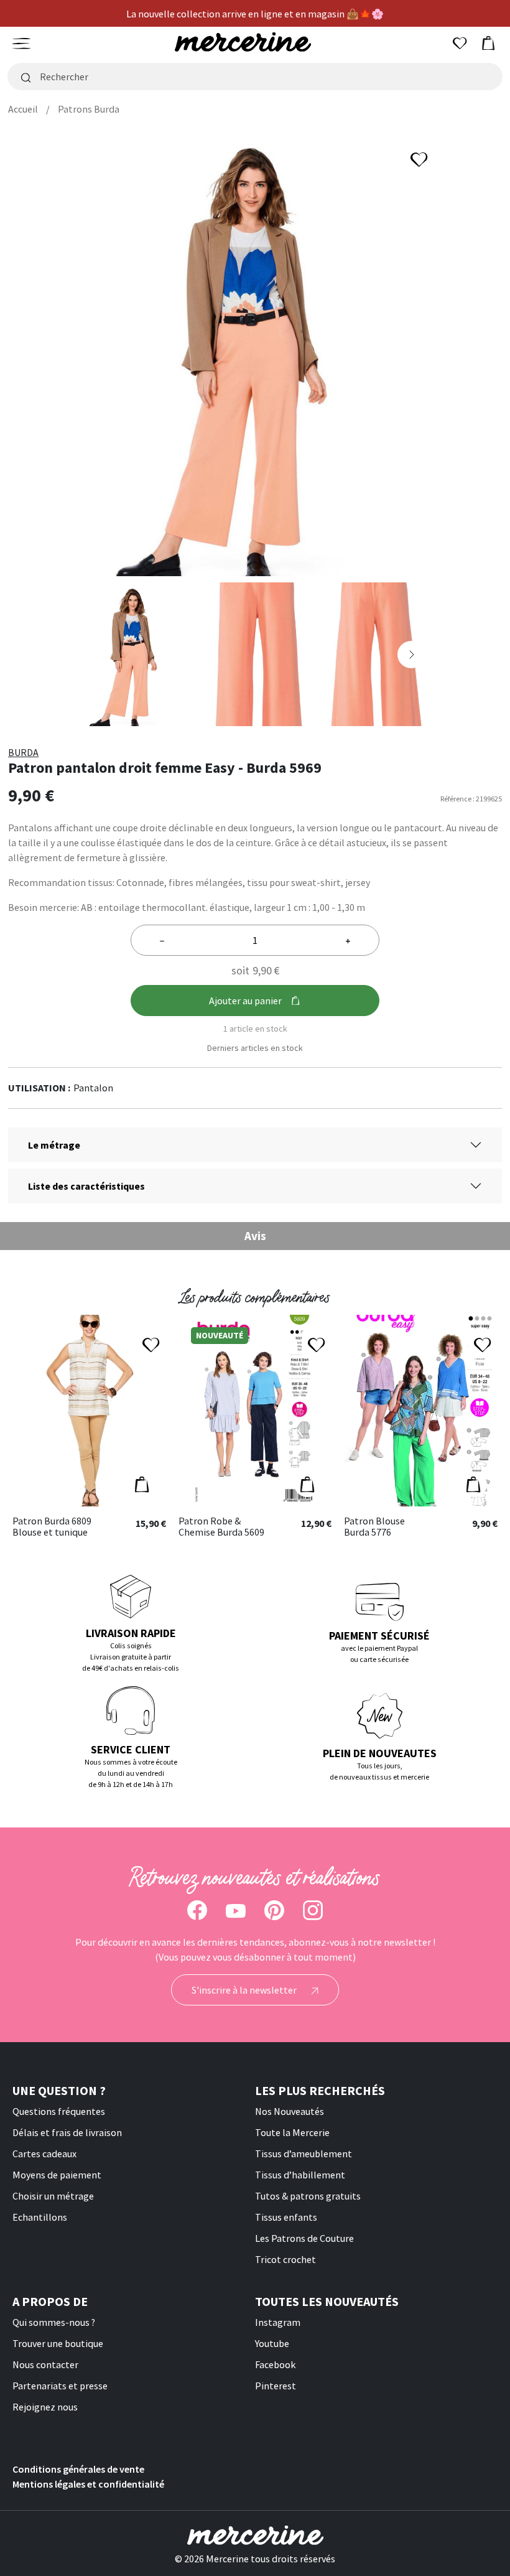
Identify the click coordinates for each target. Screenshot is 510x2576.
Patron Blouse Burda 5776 (374, 1527)
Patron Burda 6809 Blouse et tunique (52, 1527)
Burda (23, 752)
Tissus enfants (286, 2217)
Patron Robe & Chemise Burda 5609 (221, 1527)
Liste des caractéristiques (86, 1186)
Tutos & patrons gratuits (308, 2196)
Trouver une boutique (58, 2343)
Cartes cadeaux (44, 2154)
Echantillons (40, 2217)
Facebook (275, 2364)
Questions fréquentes (59, 2111)
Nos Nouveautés (290, 2111)
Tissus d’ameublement (304, 2154)
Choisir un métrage (53, 2196)
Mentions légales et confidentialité (88, 2484)
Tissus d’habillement (300, 2175)
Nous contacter (45, 2364)
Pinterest (276, 2386)
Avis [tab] (255, 1236)
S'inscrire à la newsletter (245, 1990)
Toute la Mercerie (292, 2132)
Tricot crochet (285, 2259)
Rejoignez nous (45, 2407)
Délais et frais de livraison (67, 2132)
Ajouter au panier (245, 1001)
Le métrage (54, 1145)
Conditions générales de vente (78, 2469)
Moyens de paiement (57, 2175)
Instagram (278, 2322)
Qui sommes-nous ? (54, 2322)
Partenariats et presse (60, 2386)
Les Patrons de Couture (304, 2238)
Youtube (272, 2343)
